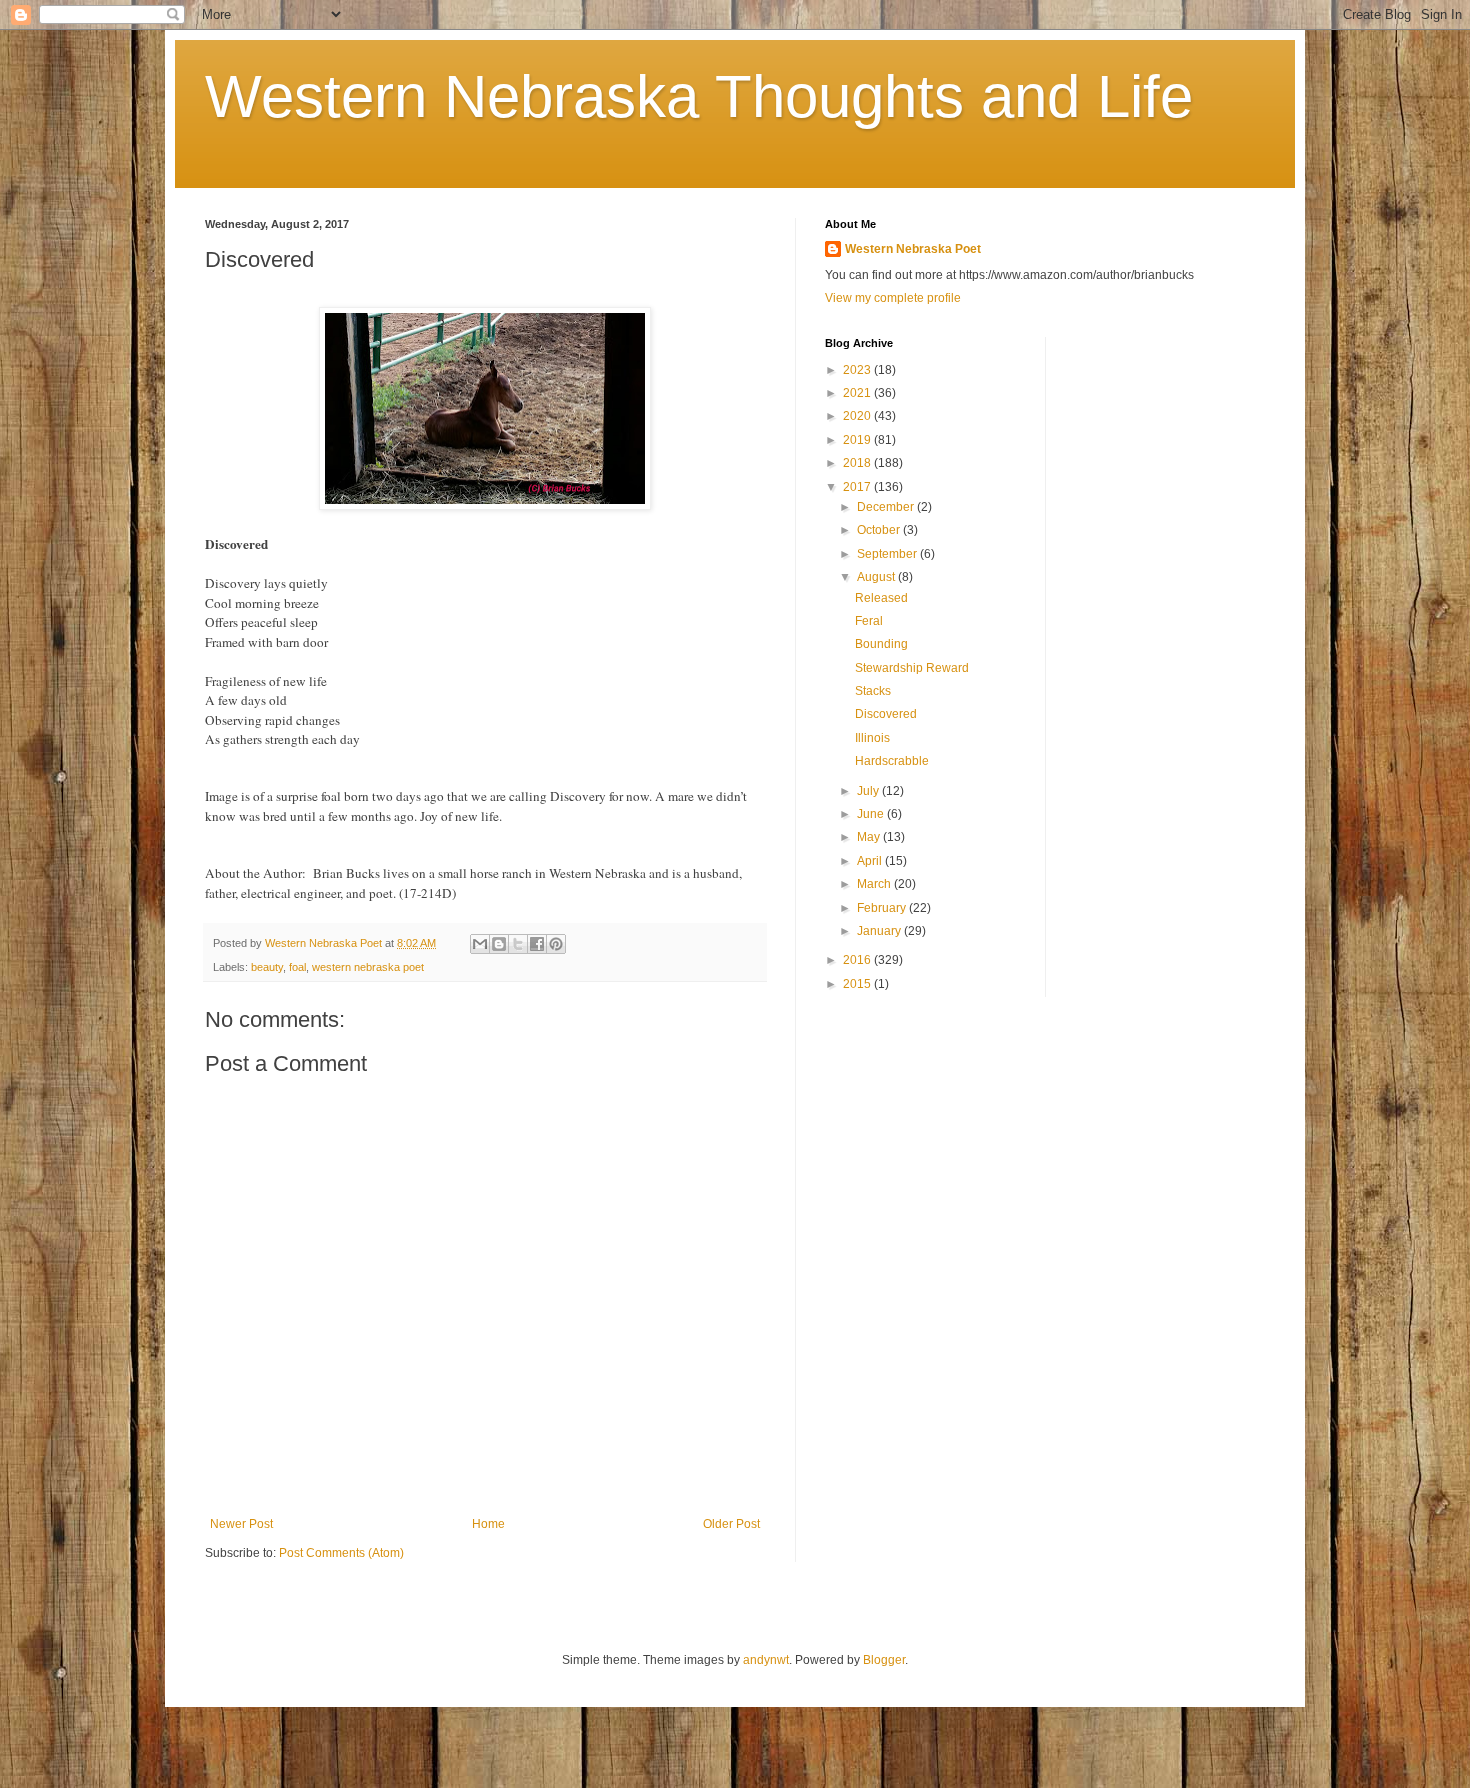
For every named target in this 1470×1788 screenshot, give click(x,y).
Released (881, 598)
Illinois (872, 738)
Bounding (881, 644)
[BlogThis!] (499, 944)
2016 (858, 960)
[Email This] (480, 944)
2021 (858, 393)
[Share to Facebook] (537, 944)
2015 (858, 984)
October (880, 530)
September (888, 554)
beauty (267, 967)
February (883, 908)
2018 (858, 463)
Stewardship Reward (912, 668)
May (870, 837)
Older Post (731, 1524)
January (880, 931)
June (872, 814)
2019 (858, 440)
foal (297, 967)
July (869, 791)
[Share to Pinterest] (556, 944)
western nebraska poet (368, 967)
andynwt (766, 1660)
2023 (858, 370)
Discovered (886, 714)
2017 (858, 487)
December (887, 507)
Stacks (873, 691)
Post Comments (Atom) (341, 1553)
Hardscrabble (892, 761)
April (871, 861)
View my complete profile (893, 298)
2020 (858, 416)
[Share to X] (518, 944)
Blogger (884, 1660)
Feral (869, 621)
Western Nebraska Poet (913, 249)
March (875, 884)
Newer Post (241, 1524)
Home (488, 1524)
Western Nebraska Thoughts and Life (699, 96)
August (877, 577)
